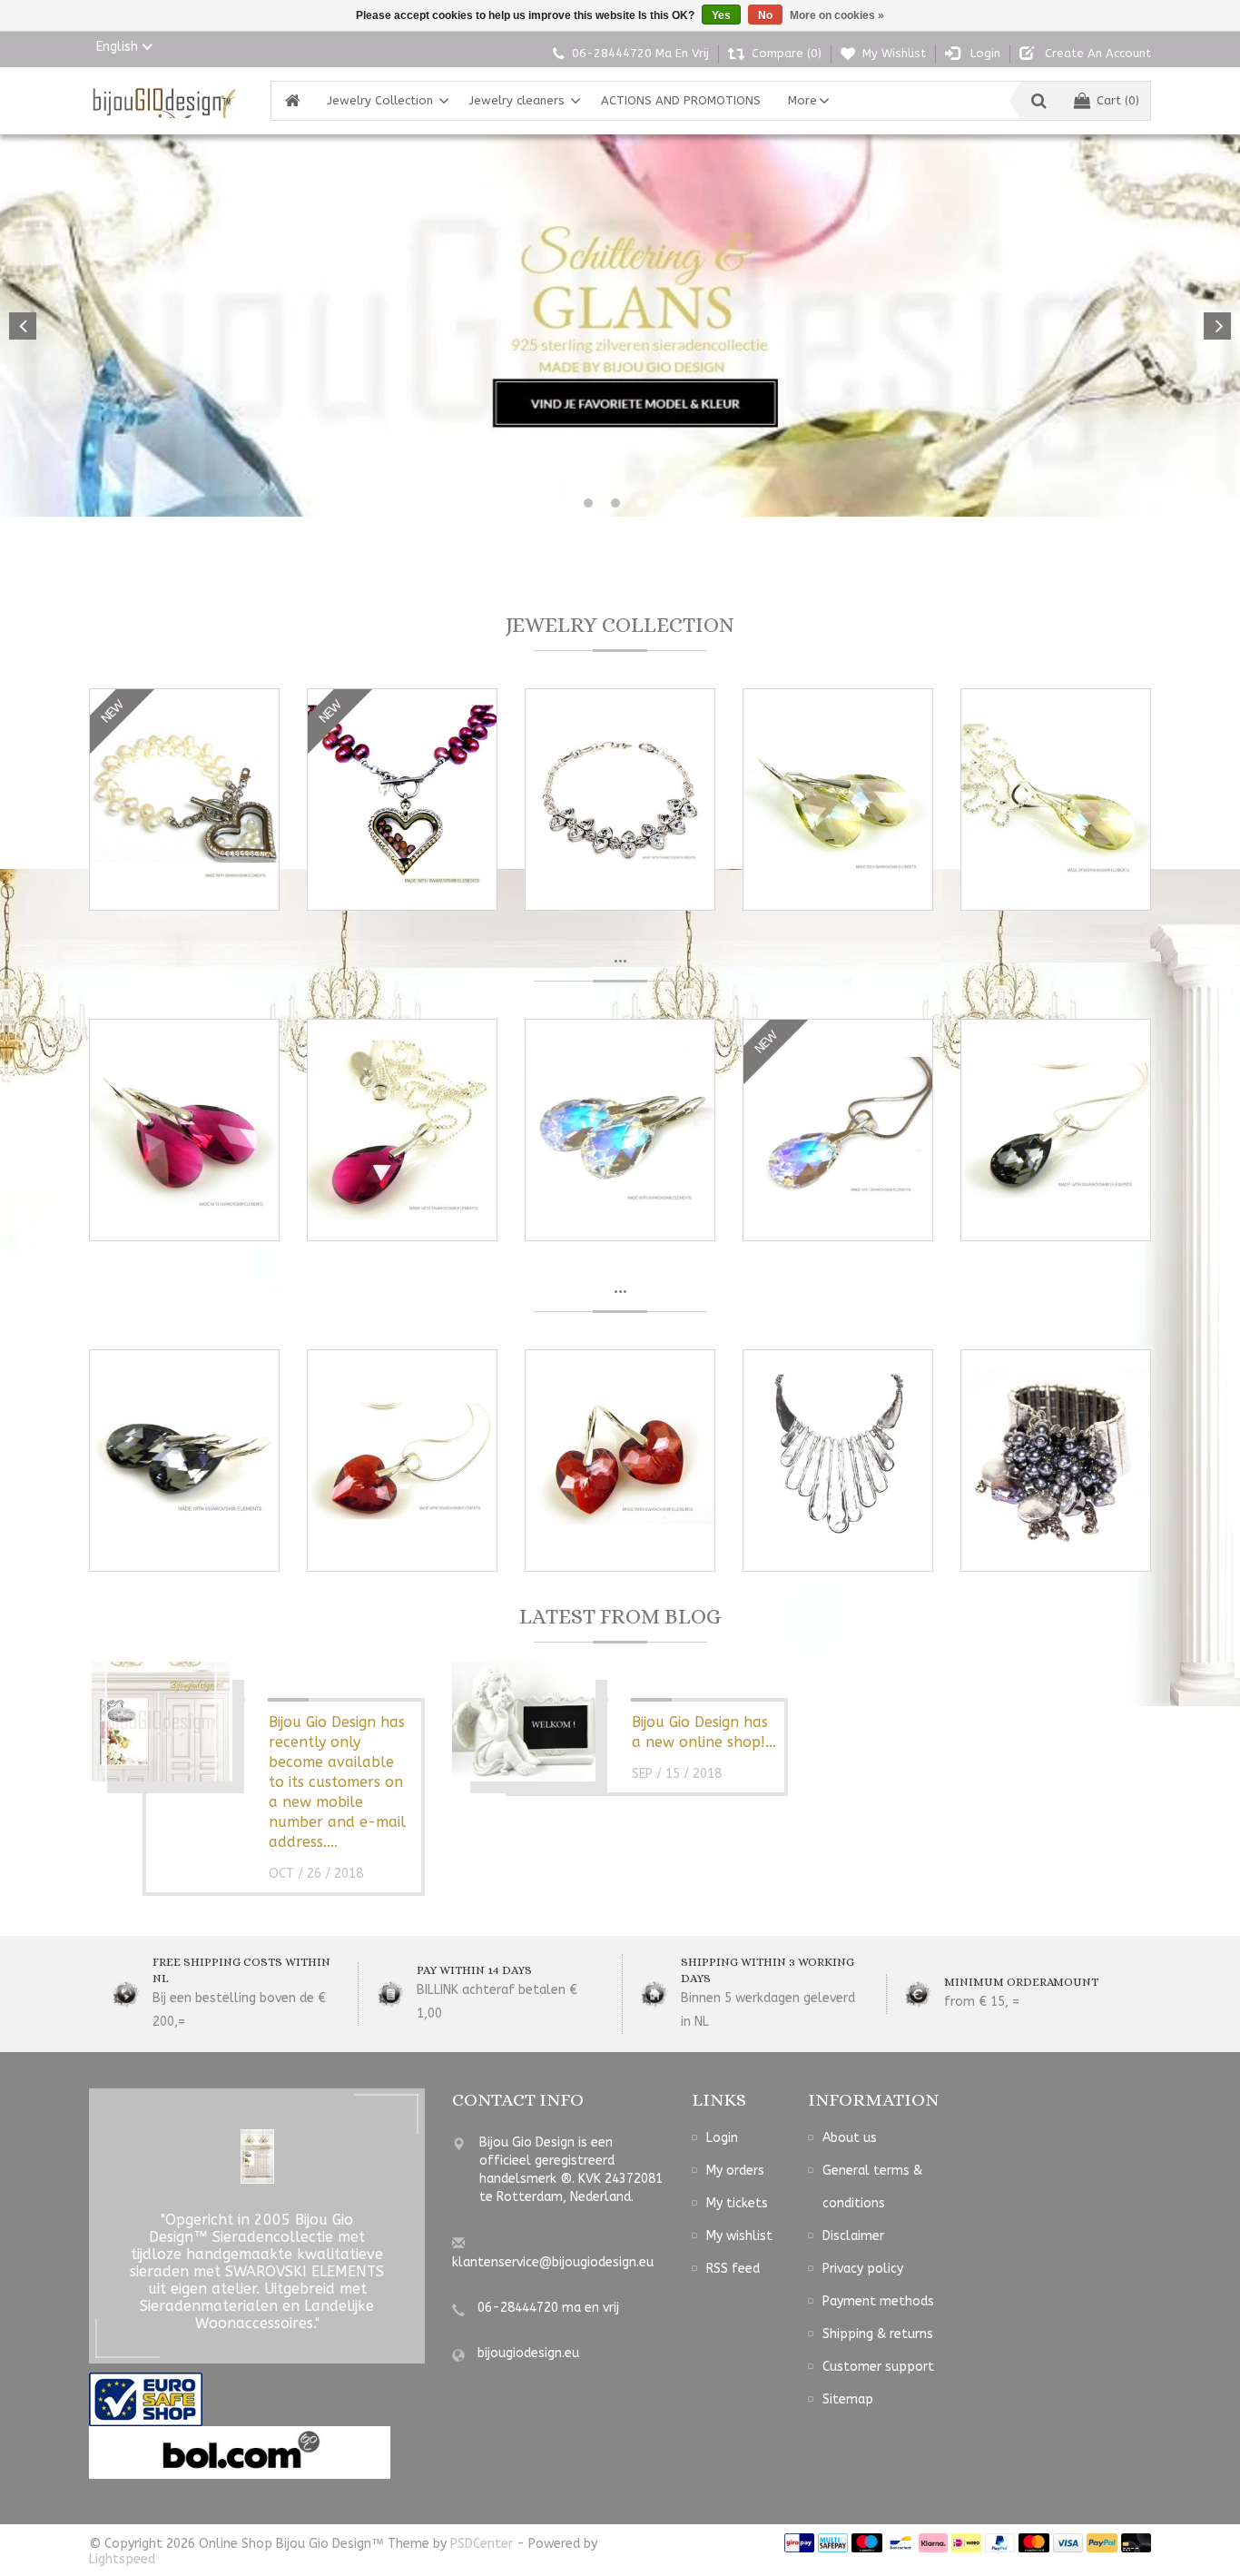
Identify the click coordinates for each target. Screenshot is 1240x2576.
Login (722, 2138)
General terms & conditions (872, 2187)
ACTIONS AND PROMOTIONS (681, 100)
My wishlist (739, 2236)
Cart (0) (1118, 100)
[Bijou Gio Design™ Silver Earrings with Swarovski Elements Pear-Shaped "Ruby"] (184, 1130)
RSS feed (733, 2269)
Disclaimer (853, 2236)
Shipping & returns (878, 2334)
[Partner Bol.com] (240, 2452)
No (765, 15)
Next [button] (1217, 326)
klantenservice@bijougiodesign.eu (553, 2262)
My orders (735, 2171)
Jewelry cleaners (517, 100)
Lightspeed (122, 2559)
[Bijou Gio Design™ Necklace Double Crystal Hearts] (620, 799)
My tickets (737, 2203)
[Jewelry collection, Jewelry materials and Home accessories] (162, 101)
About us (850, 2138)
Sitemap (848, 2399)
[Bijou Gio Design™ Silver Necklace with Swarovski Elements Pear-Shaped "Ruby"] (402, 1130)
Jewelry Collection (380, 100)
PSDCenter (482, 2544)
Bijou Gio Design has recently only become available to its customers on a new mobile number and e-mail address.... (337, 1782)
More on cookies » (837, 15)
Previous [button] (23, 326)
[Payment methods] (799, 2542)
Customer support (878, 2367)
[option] (620, 326)
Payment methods (878, 2301)
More (802, 100)
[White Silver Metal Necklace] (838, 1461)
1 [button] (588, 503)
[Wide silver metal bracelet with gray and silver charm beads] (1056, 1461)
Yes (721, 15)
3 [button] (643, 503)
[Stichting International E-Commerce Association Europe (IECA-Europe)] (146, 2398)
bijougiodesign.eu (528, 2353)
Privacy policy (863, 2269)
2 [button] (615, 503)
